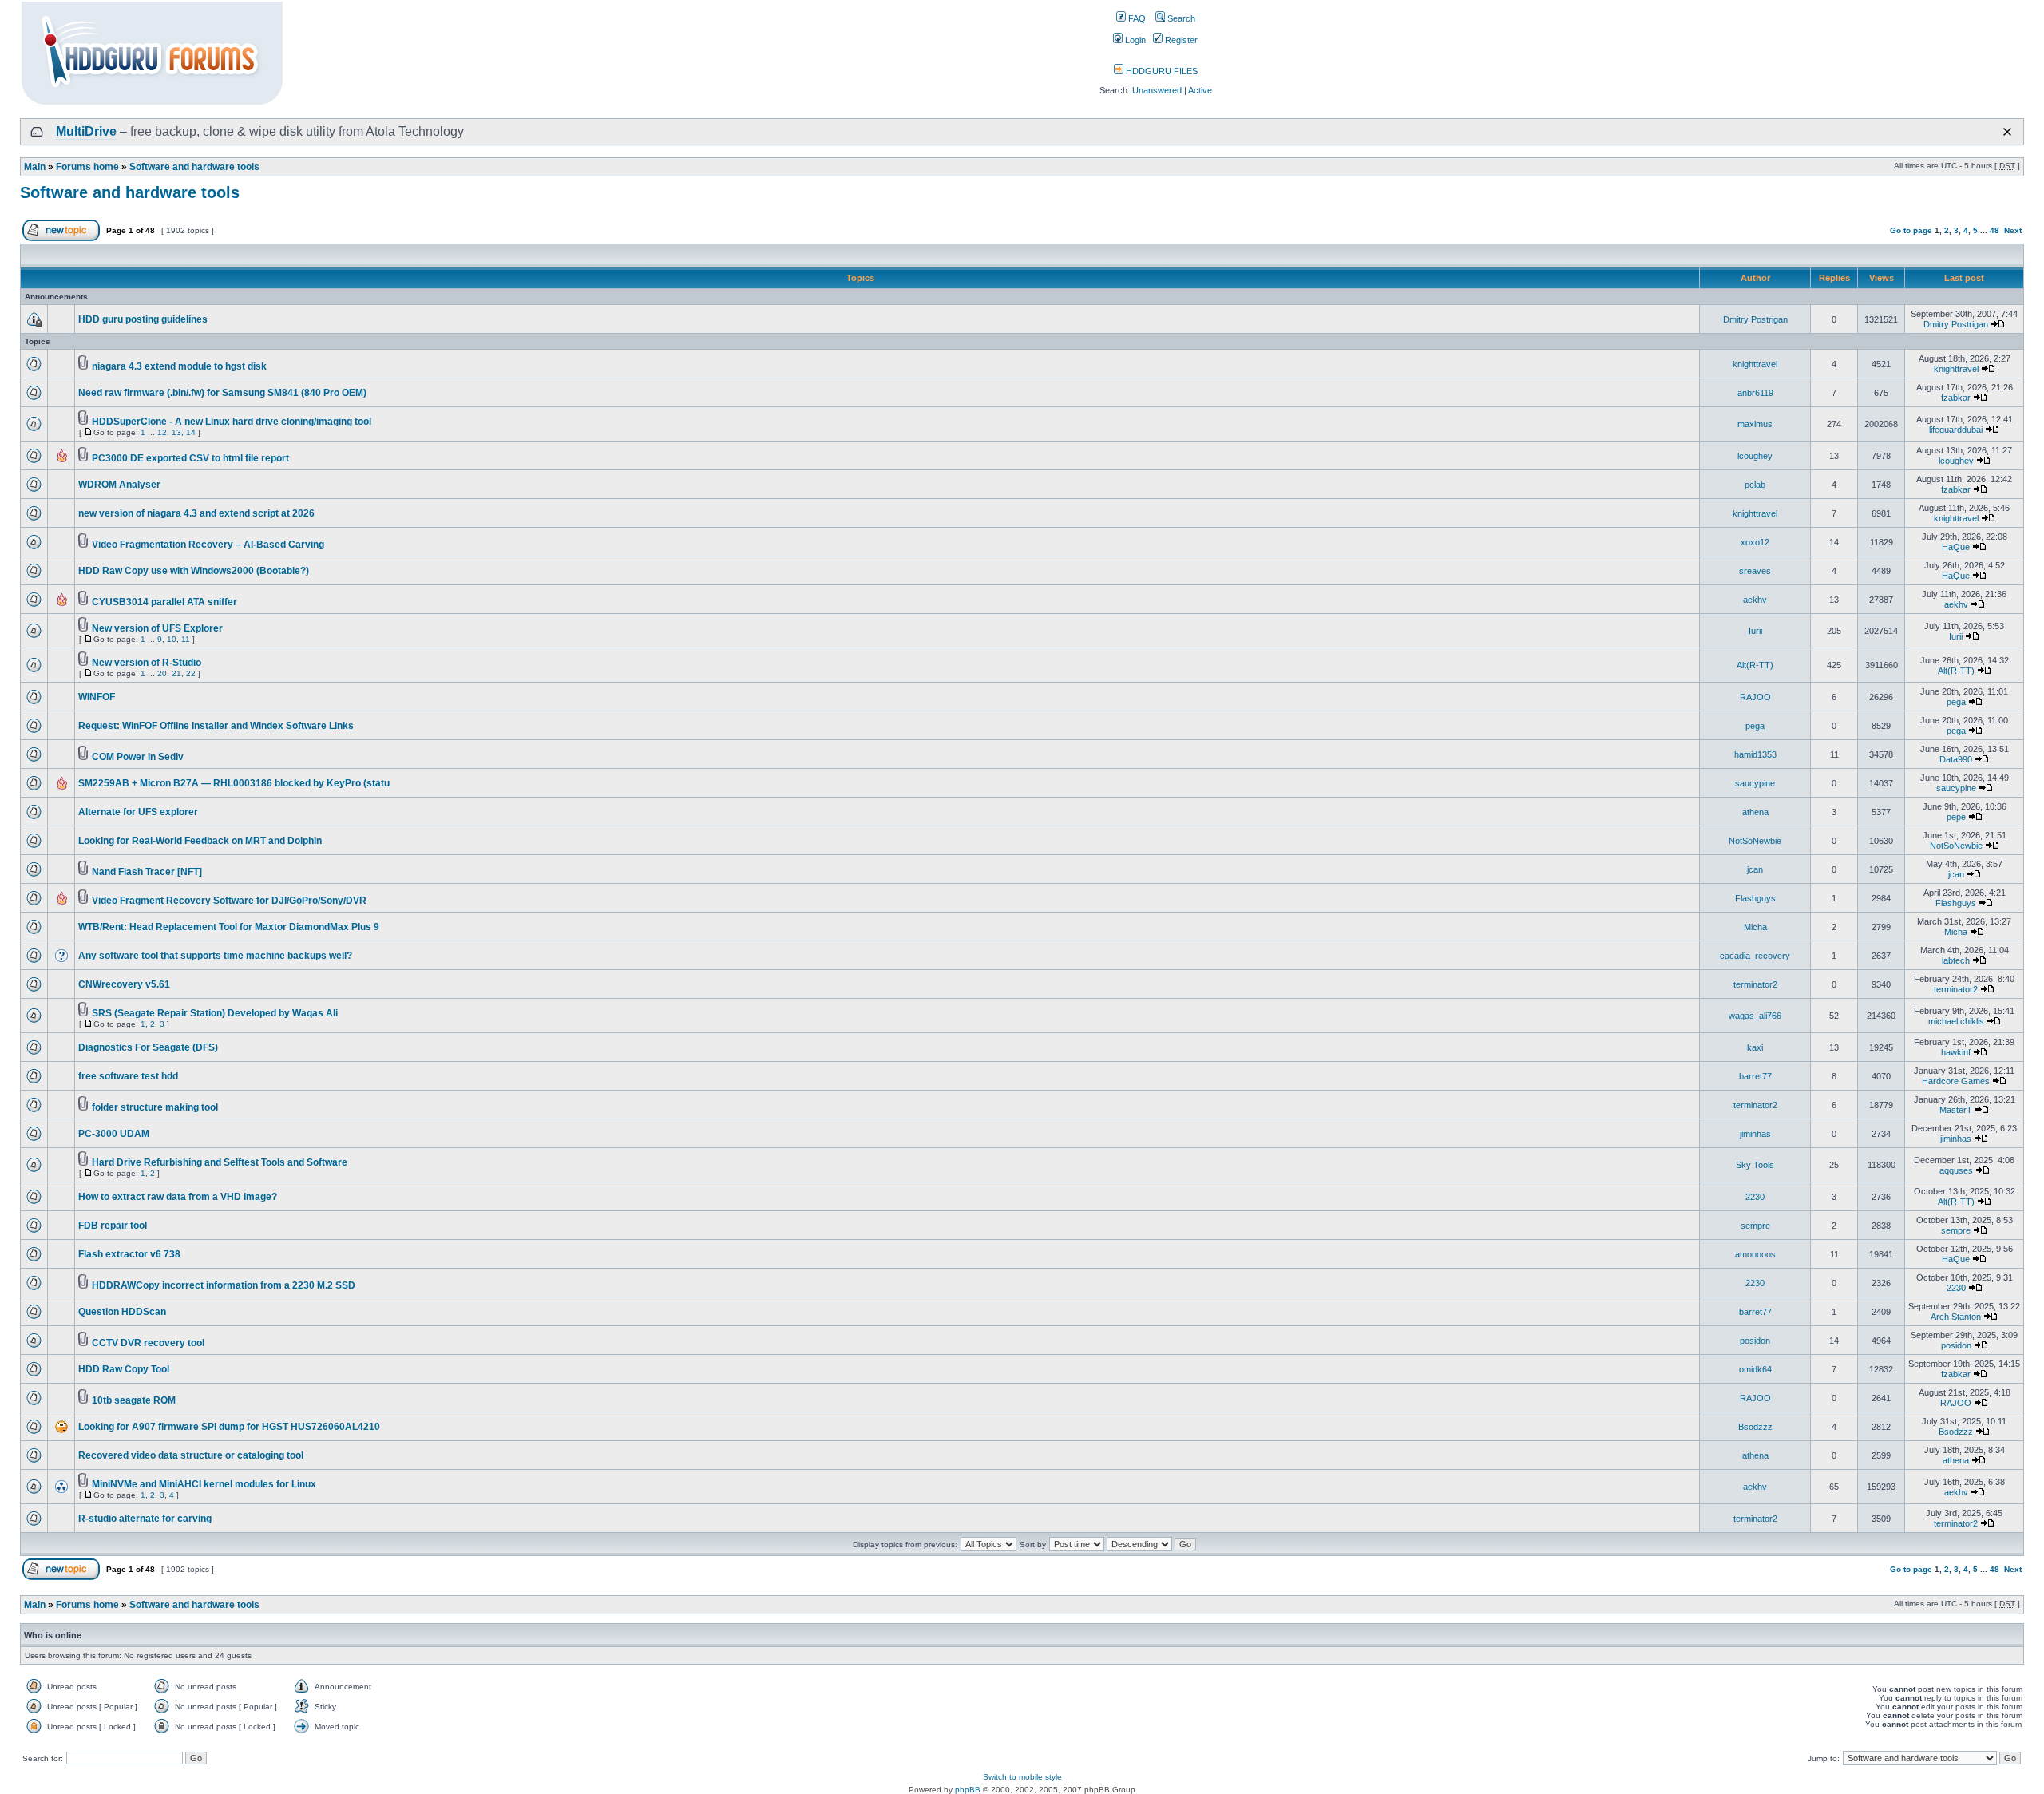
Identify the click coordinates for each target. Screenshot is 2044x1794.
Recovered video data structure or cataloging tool (191, 1455)
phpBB (968, 1790)
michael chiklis (1956, 1021)
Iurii (1755, 631)
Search (1180, 18)
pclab (1755, 485)
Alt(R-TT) (1755, 665)
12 (162, 432)
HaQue (1956, 547)
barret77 (1755, 1076)
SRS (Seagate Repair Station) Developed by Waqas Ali (215, 1013)
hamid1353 (1755, 754)
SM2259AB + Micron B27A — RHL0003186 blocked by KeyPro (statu (234, 783)
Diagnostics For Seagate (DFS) (148, 1047)
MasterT (1956, 1110)
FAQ (1136, 18)
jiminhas (1755, 1134)
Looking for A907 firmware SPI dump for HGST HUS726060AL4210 (229, 1427)
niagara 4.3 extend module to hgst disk (179, 366)
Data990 (1956, 759)
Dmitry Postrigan (1755, 319)
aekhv (1755, 600)
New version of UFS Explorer (157, 628)
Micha (1755, 927)
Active (1200, 90)
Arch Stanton (1956, 1317)
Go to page (1911, 230)
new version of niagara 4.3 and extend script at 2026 (196, 513)
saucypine (1755, 783)
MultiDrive (86, 131)
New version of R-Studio (147, 663)
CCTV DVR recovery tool (148, 1343)
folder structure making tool (155, 1107)
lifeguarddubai (1956, 430)
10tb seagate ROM (134, 1400)
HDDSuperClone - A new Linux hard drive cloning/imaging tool (232, 422)
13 (176, 432)
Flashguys (1755, 898)
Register (1180, 40)
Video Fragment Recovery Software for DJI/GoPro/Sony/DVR (229, 901)
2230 (1755, 1197)
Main (35, 167)
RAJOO (1755, 697)
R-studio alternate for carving (145, 1519)
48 (1994, 230)
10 (172, 639)
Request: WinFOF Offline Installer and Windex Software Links (216, 726)
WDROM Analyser (119, 485)
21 (176, 673)
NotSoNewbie (1755, 841)
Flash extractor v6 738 (129, 1254)
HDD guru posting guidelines (143, 319)
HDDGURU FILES (1161, 71)
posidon (1755, 1341)
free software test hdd (128, 1076)
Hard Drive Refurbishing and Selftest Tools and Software (220, 1162)
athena (1755, 812)
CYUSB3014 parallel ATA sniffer (164, 602)
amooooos (1755, 1254)
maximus (1755, 424)
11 (186, 639)
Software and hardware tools (194, 167)
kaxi (1755, 1047)
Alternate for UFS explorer (138, 812)
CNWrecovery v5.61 (124, 984)
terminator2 (1755, 984)
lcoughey (1755, 456)
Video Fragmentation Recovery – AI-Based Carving (208, 545)
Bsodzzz (1755, 1427)
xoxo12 (1755, 542)
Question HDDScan (122, 1312)
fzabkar (1956, 398)
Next (2013, 230)
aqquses (1956, 1170)
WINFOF (97, 697)
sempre (1755, 1226)
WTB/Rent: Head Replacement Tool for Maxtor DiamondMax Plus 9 (229, 927)
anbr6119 (1755, 393)
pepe (1956, 817)
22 (191, 673)
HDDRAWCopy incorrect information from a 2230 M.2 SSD (224, 1285)
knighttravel (1755, 364)
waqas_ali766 (1755, 1016)
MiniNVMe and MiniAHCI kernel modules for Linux (204, 1484)
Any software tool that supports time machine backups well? (215, 956)
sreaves (1755, 571)
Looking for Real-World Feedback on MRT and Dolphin (200, 841)
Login (1134, 40)
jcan (1755, 869)
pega (1956, 702)
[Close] (2007, 132)
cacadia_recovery (1755, 956)
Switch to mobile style (1022, 1777)
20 (162, 673)
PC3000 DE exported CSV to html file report (190, 458)
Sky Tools (1755, 1165)
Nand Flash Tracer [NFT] (147, 872)
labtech (1956, 960)
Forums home (87, 167)
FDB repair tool (113, 1226)
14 (191, 432)
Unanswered (1157, 90)
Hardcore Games (1956, 1081)
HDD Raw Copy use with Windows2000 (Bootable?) (194, 571)
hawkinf (1956, 1052)
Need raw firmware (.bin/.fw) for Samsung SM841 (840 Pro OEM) (222, 393)
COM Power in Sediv (138, 757)
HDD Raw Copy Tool (124, 1369)
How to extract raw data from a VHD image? (178, 1197)
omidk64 (1755, 1369)
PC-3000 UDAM (114, 1134)
